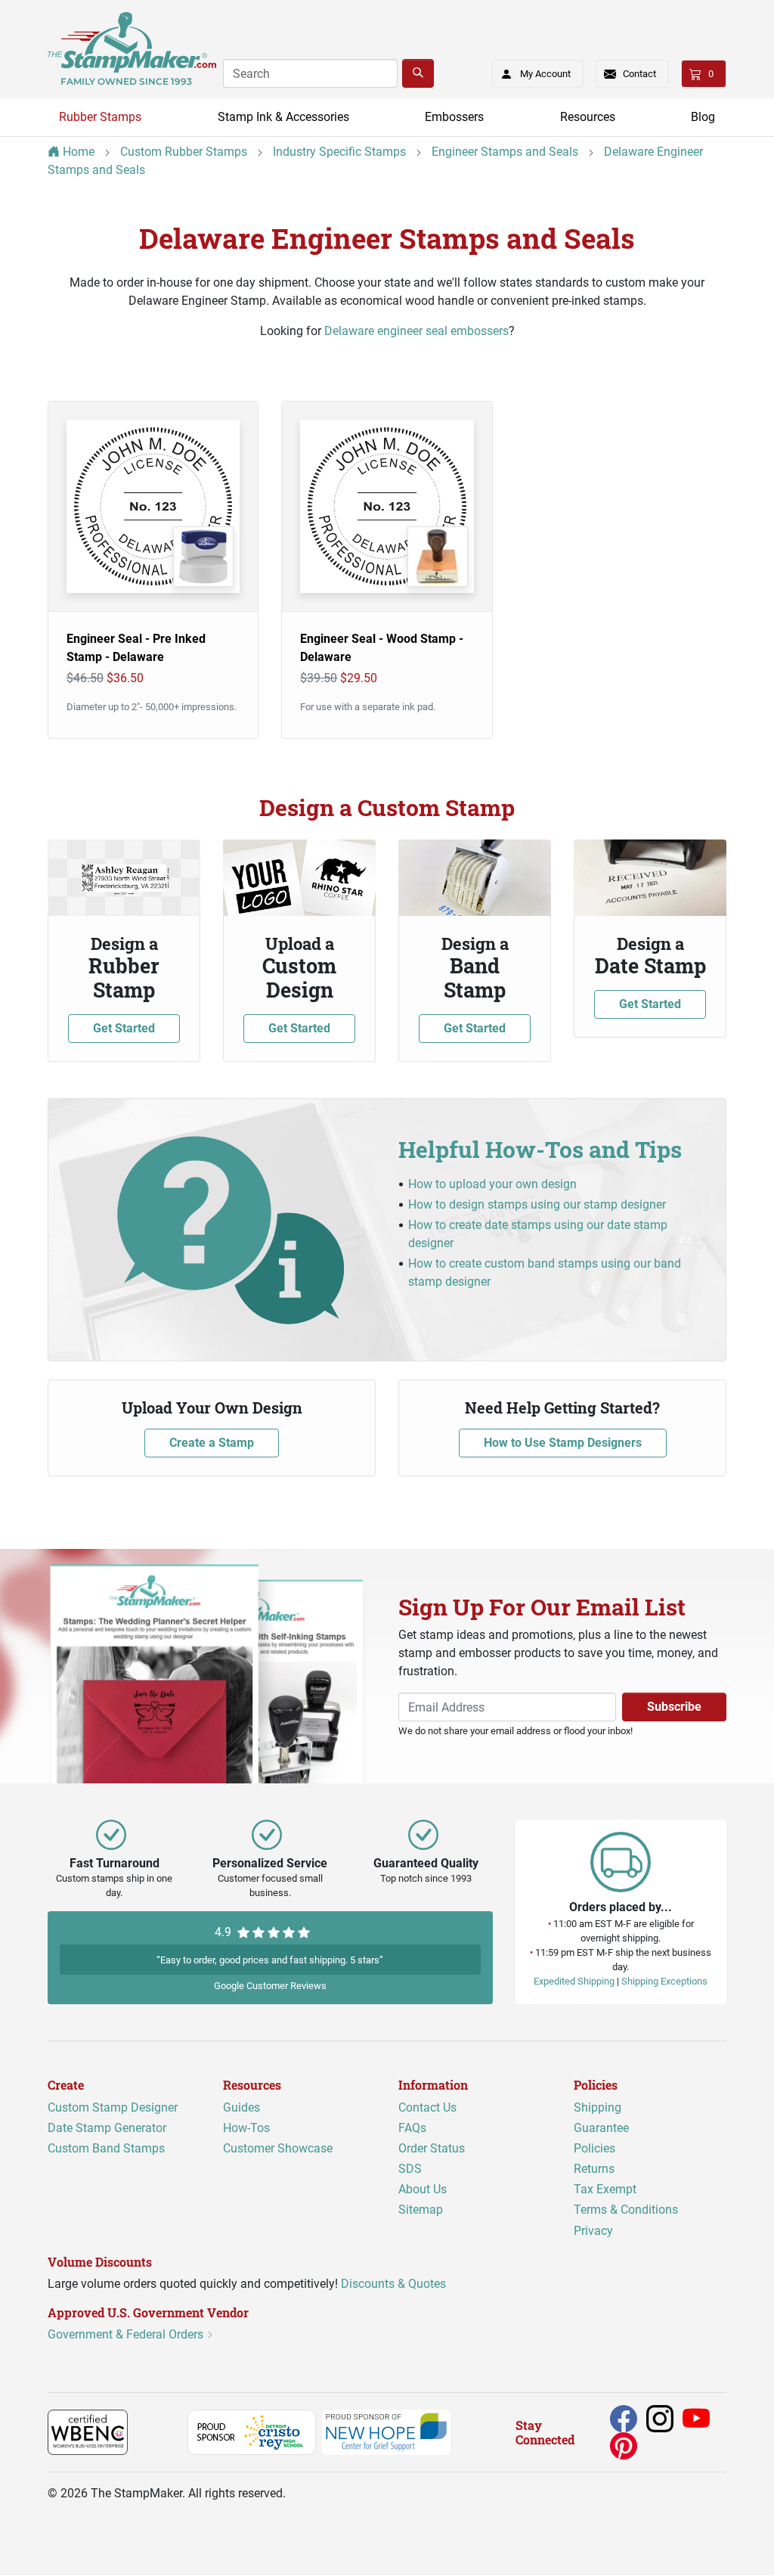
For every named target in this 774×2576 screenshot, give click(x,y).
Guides (241, 2107)
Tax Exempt (605, 2190)
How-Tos (246, 2128)
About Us (423, 2190)
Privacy (593, 2231)
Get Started (124, 1028)
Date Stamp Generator (107, 2128)
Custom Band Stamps (106, 2148)
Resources (588, 117)
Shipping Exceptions (664, 1982)
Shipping (598, 2107)
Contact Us (427, 2107)
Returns (594, 2169)
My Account (545, 74)
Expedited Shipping (574, 1982)
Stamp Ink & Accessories (283, 117)
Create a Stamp (212, 1443)
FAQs (412, 2128)
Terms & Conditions (626, 2210)
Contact (639, 74)
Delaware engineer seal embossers (416, 331)
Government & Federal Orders (127, 2335)
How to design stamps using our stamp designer (537, 1204)
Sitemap (421, 2210)
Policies (594, 2148)
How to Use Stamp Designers (563, 1443)
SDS (410, 2169)
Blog (703, 117)
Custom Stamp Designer (113, 2107)
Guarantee (601, 2128)
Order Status (432, 2148)
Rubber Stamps (100, 117)
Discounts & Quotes (393, 2284)
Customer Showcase (278, 2148)
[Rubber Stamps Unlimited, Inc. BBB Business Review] (161, 2432)
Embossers (454, 117)
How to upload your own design (492, 1184)
